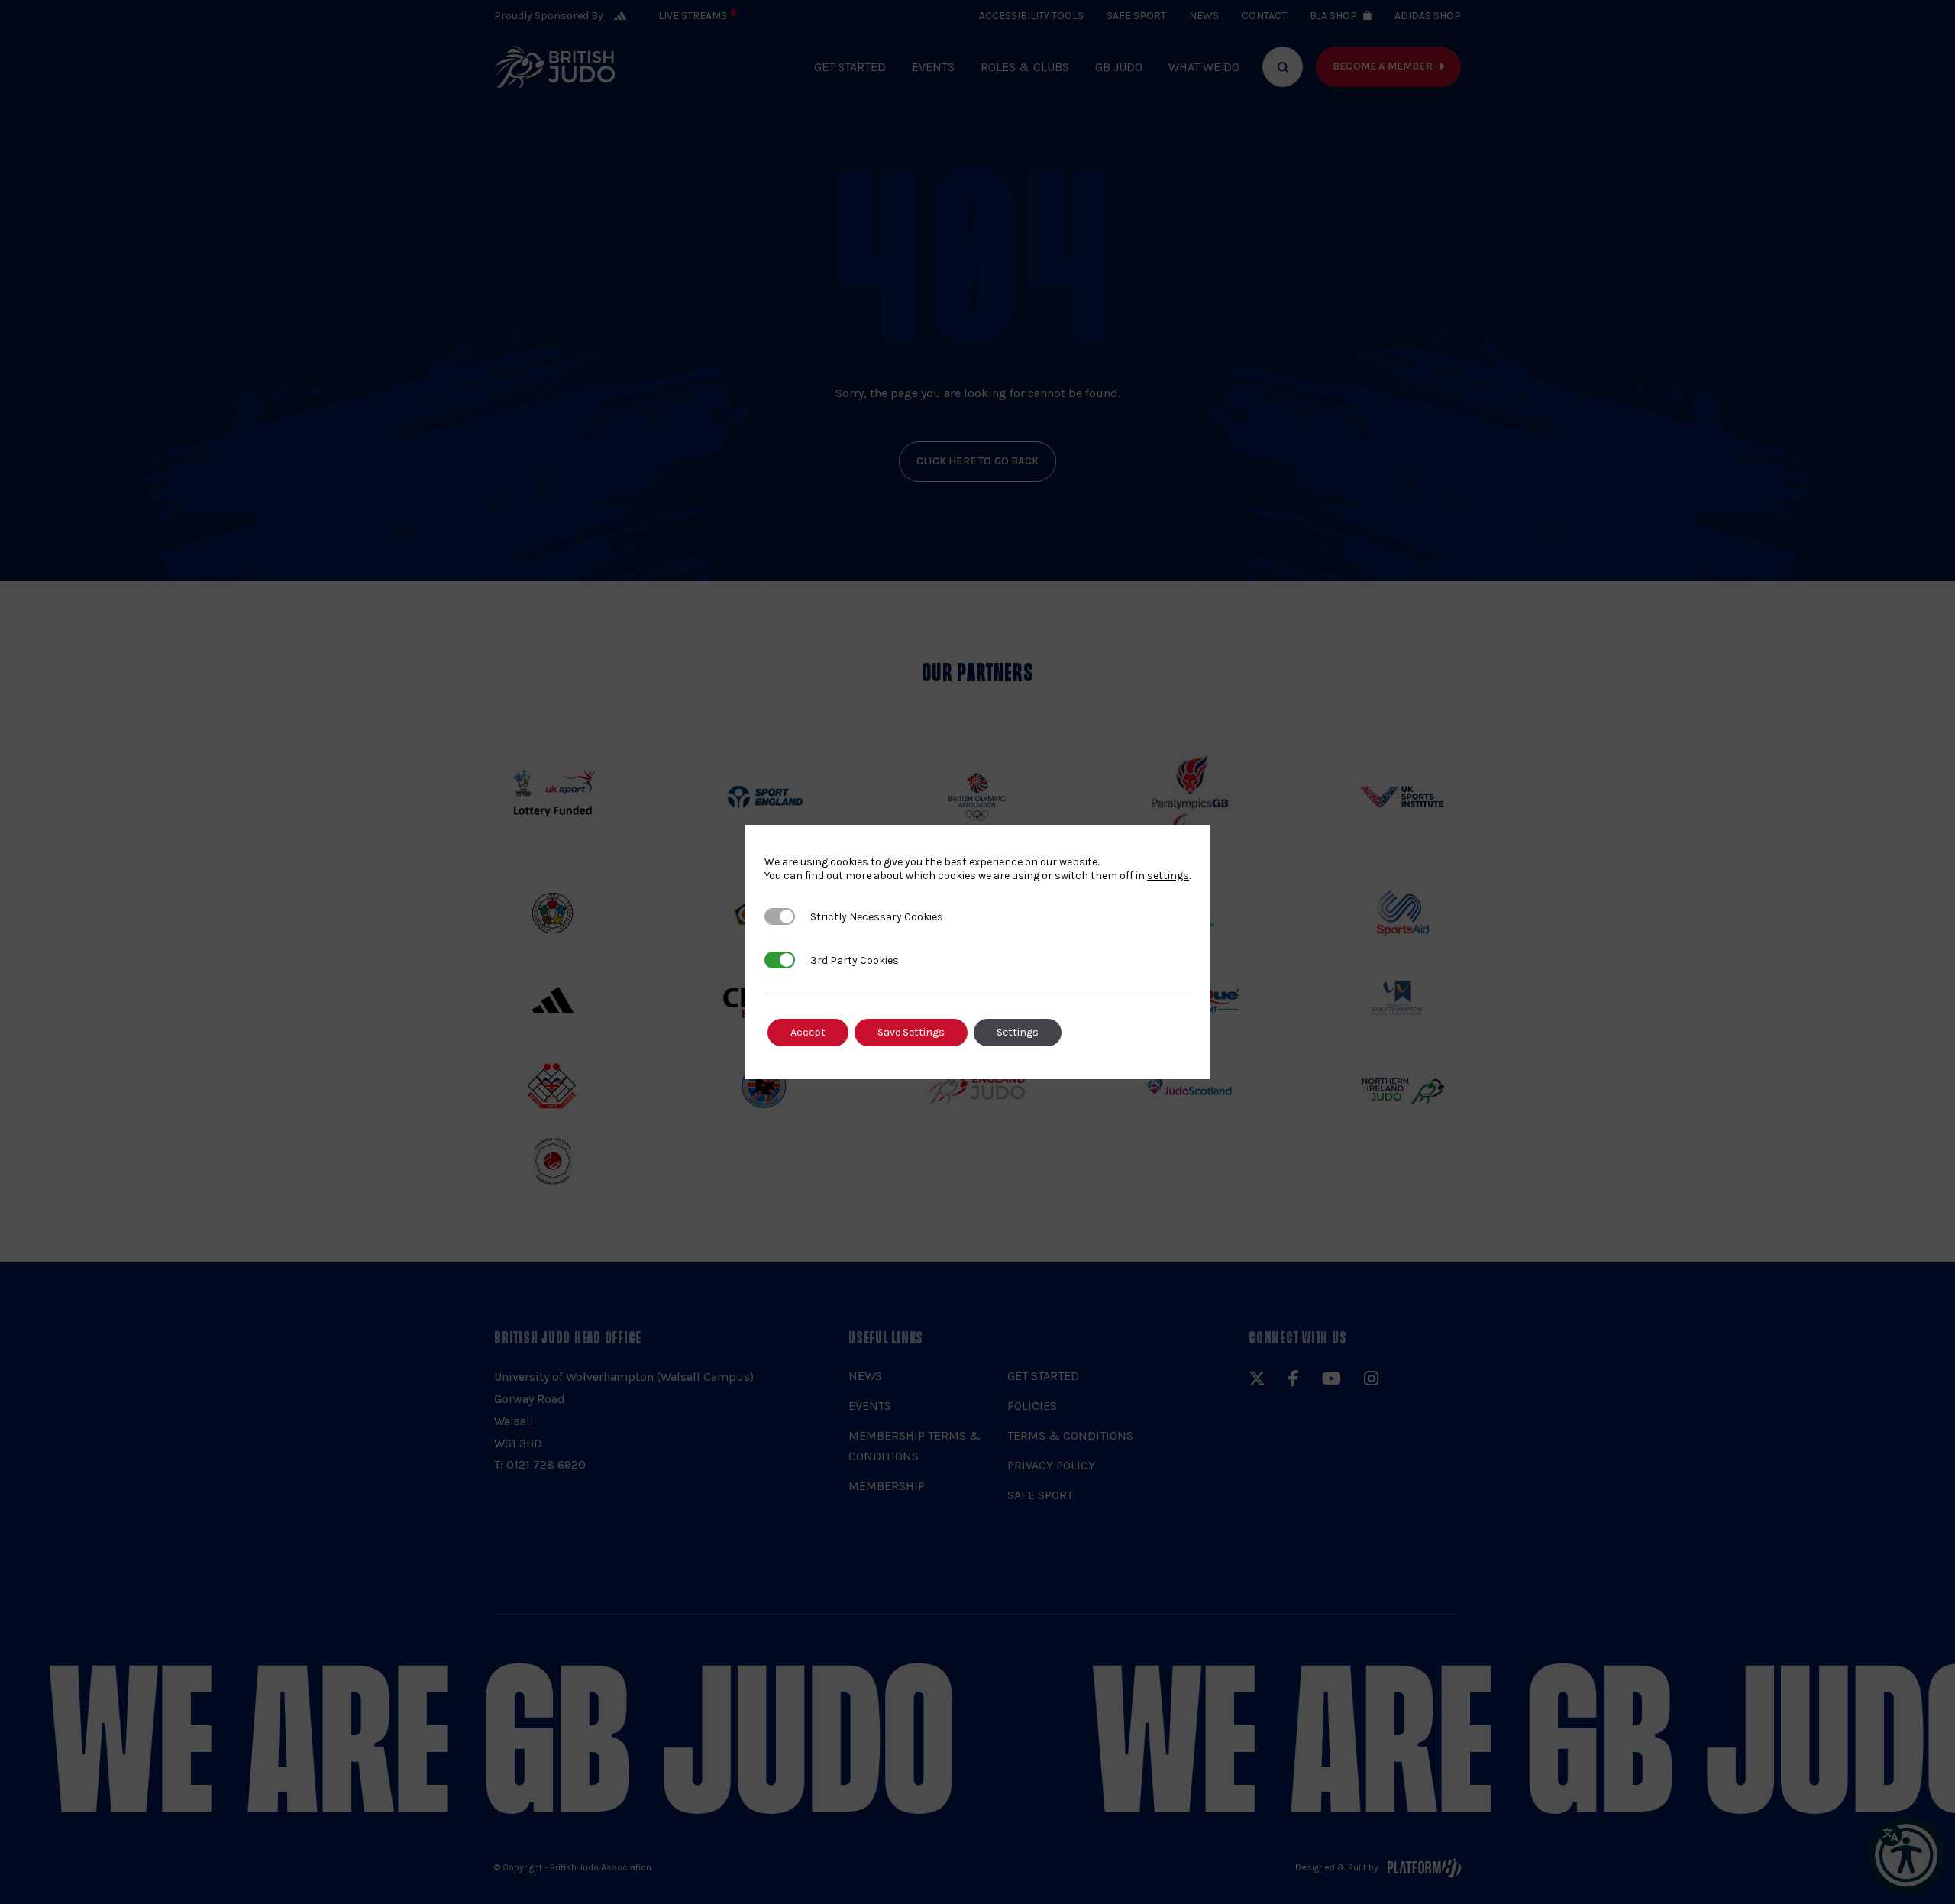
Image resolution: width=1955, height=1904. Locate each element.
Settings (1018, 1032)
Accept (808, 1032)
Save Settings (911, 1032)
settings (1168, 876)
